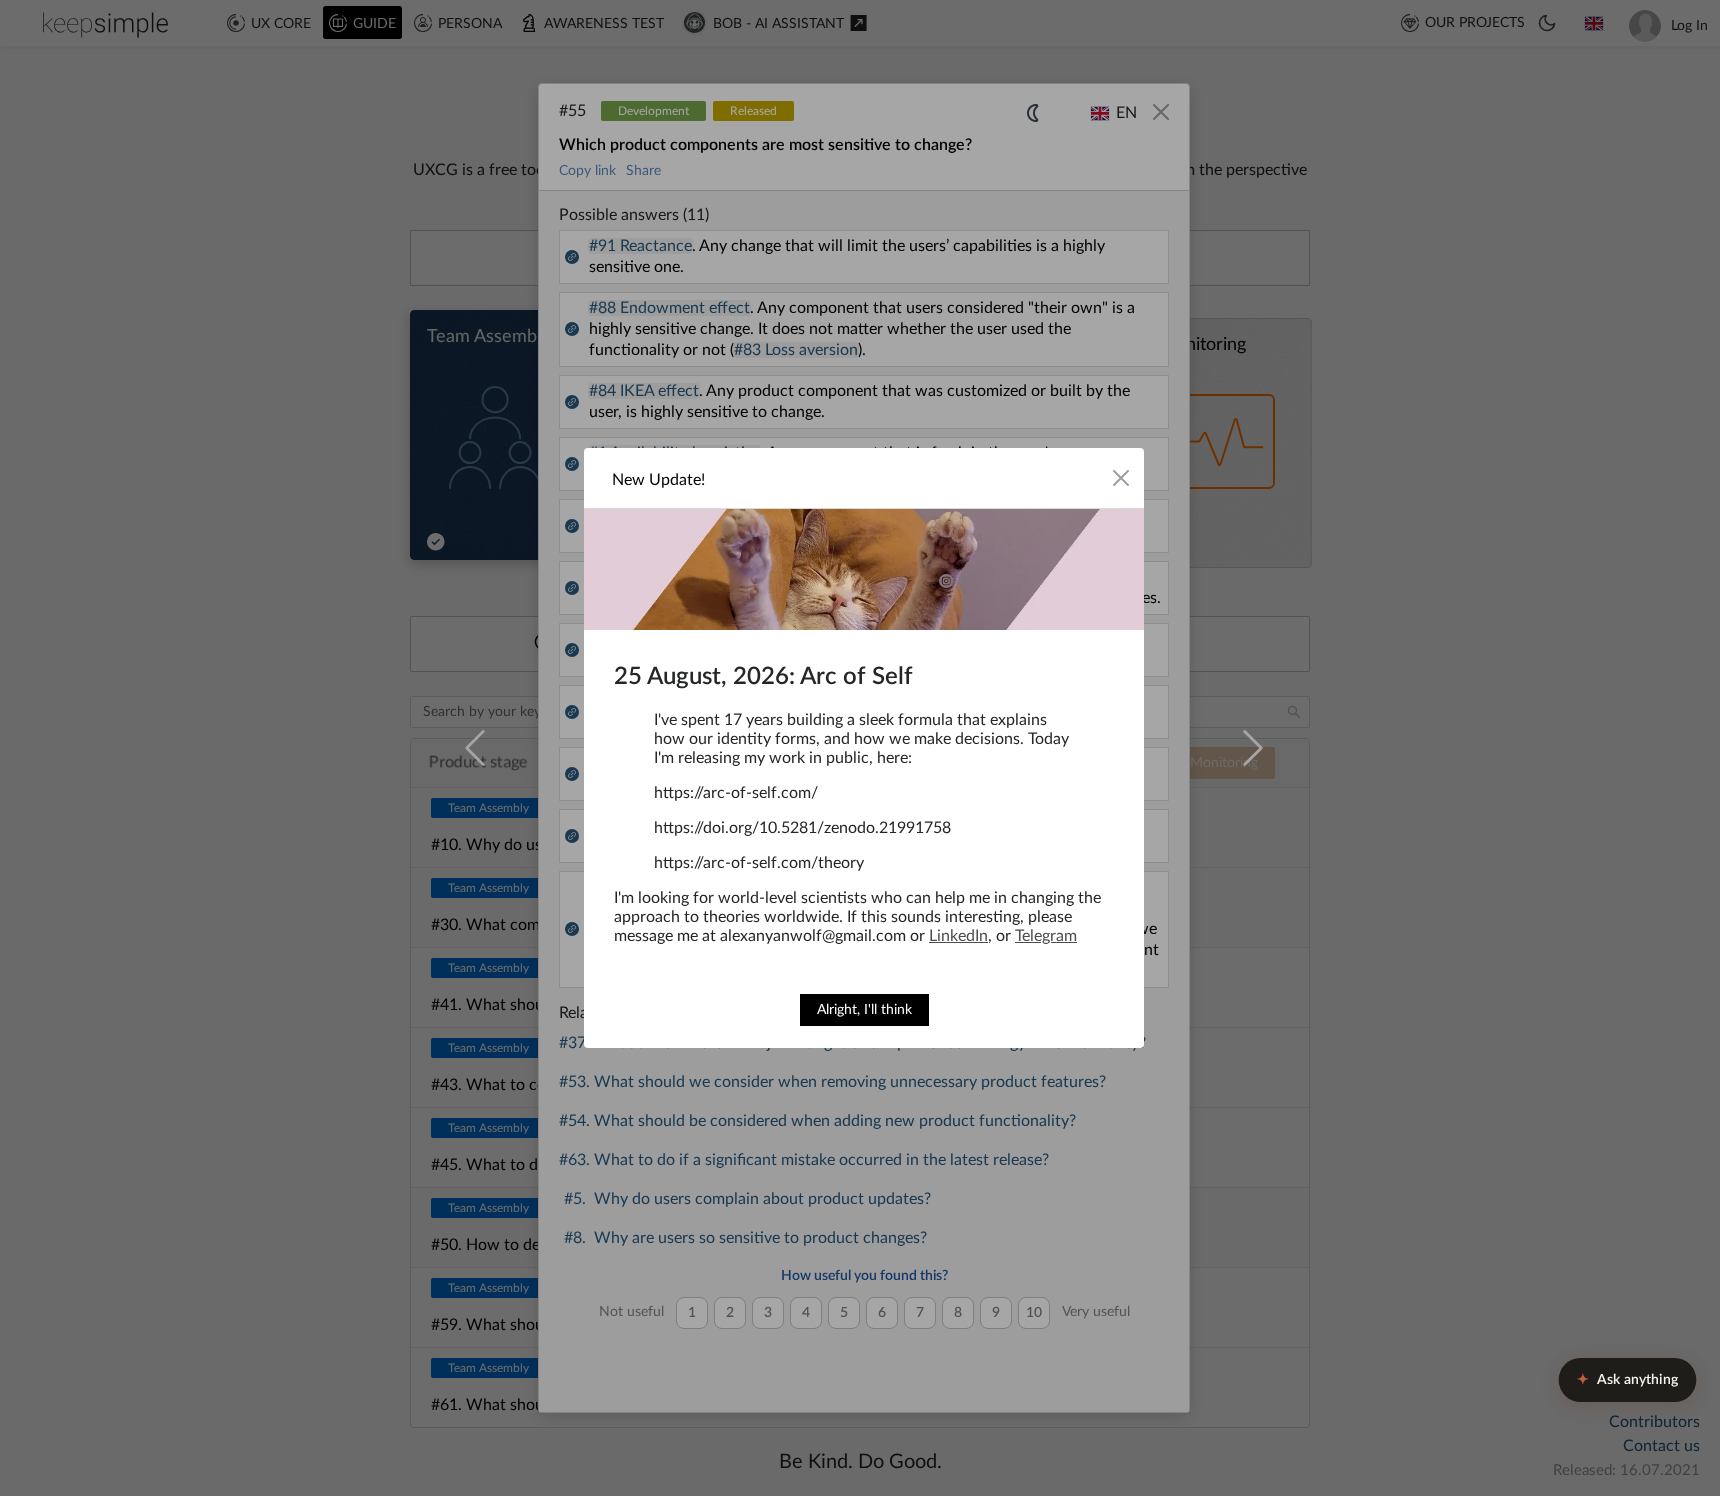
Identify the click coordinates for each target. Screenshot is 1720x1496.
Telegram (1046, 936)
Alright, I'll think (864, 1010)
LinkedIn (958, 936)
